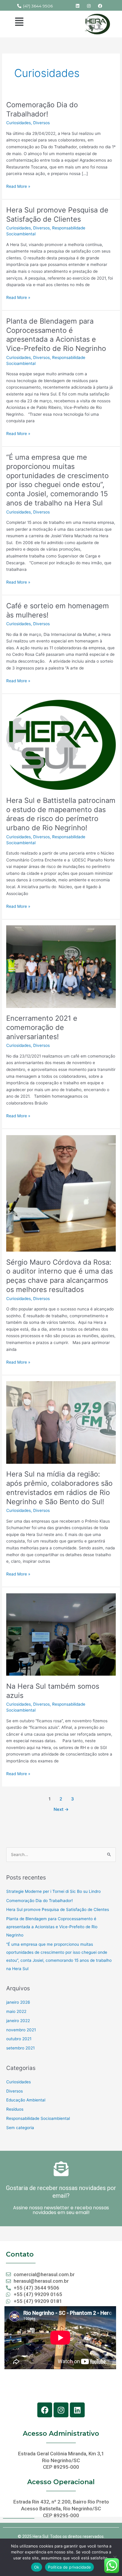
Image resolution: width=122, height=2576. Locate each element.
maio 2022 (16, 2011)
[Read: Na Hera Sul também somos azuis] (61, 1634)
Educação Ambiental (26, 2100)
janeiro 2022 (18, 2021)
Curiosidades (19, 123)
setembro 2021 (20, 2048)
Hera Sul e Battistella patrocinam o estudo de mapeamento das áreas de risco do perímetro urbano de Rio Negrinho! (61, 814)
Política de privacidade (69, 2567)
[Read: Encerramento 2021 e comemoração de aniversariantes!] (61, 966)
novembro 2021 (21, 2030)
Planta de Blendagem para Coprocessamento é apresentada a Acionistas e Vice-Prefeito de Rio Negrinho (56, 335)
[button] (19, 22)
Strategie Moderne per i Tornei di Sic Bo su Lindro (53, 1891)
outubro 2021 (19, 2039)
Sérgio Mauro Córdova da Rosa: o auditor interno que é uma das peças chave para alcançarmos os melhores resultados (60, 1276)
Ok (37, 2567)
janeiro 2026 (18, 2002)
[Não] (115, 2557)
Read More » (18, 186)
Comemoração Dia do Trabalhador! (42, 109)
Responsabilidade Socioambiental (38, 2118)
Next (61, 1809)
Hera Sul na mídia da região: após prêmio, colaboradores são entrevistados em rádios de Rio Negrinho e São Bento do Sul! (59, 1488)
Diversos (41, 123)
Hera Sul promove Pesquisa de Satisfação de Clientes (57, 215)
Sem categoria (20, 2128)
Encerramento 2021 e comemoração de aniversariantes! (42, 1027)
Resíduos (15, 2109)
